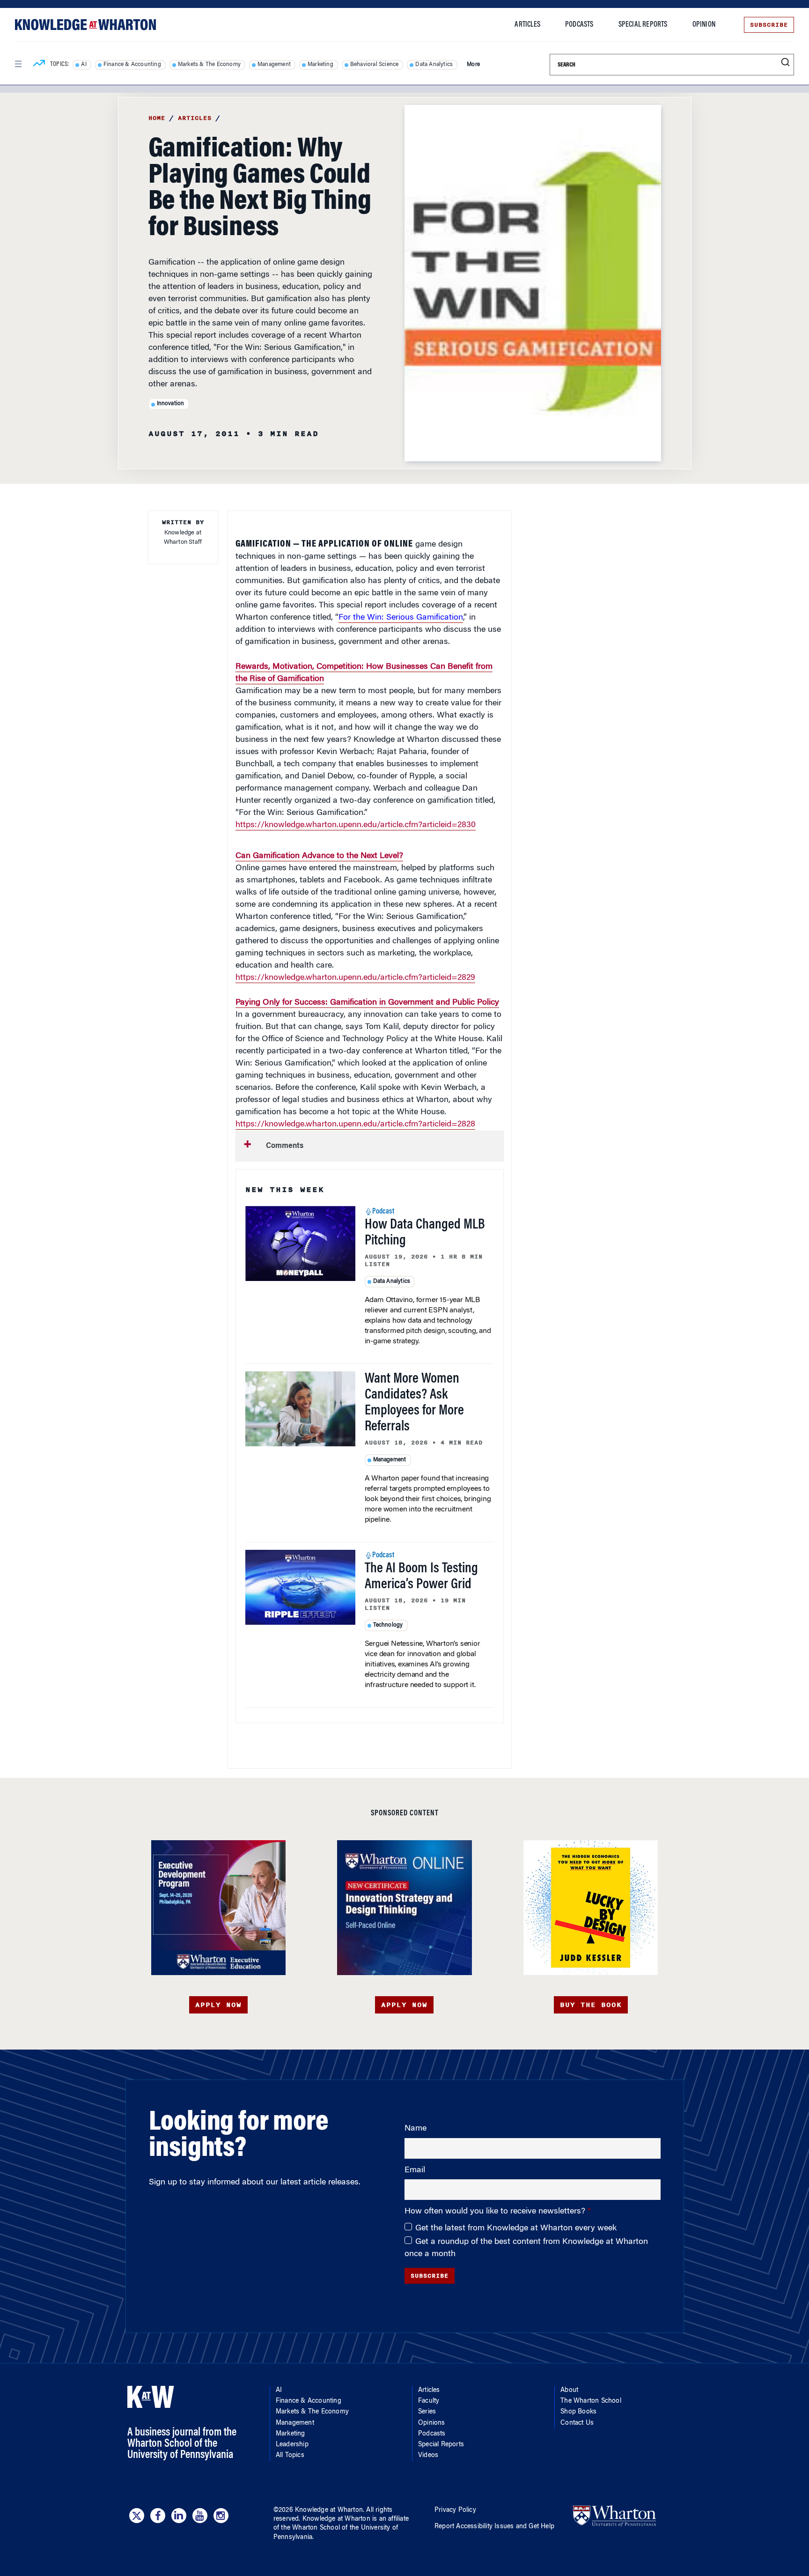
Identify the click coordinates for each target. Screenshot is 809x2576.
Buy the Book (591, 2005)
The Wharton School (591, 2401)
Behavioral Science (375, 65)
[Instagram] (221, 2516)
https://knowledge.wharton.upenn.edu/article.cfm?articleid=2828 (355, 1125)
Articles (527, 25)
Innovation (171, 404)
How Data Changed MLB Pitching (425, 1233)
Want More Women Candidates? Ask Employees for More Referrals (414, 1403)
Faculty (429, 2401)
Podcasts (579, 25)
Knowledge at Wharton (329, 2510)
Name (416, 2129)
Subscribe (769, 25)
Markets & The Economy (209, 65)
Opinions (432, 2423)
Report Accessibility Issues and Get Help (494, 2527)
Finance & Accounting (132, 65)
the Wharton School (310, 2528)
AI (84, 65)
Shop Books (578, 2412)
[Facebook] (158, 2516)
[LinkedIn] (179, 2516)
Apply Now (218, 2005)
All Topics (290, 2456)
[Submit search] (785, 63)
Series (427, 2412)
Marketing (320, 65)
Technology (388, 1625)
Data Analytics (434, 65)
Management (274, 65)
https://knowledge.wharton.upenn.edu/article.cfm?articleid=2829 (355, 978)
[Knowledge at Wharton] (85, 25)
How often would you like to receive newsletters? (496, 2212)
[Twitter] (137, 2516)
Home (157, 118)
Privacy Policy (455, 2510)
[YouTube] (200, 2516)
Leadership (292, 2445)
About (569, 2391)
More (473, 65)
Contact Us (577, 2423)
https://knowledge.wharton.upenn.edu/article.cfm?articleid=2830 (356, 825)
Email (415, 2170)
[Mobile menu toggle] (18, 64)
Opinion (704, 25)
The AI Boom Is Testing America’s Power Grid (421, 1577)
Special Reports (643, 25)
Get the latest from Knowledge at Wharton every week (516, 2228)
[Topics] (39, 65)
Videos (428, 2456)
